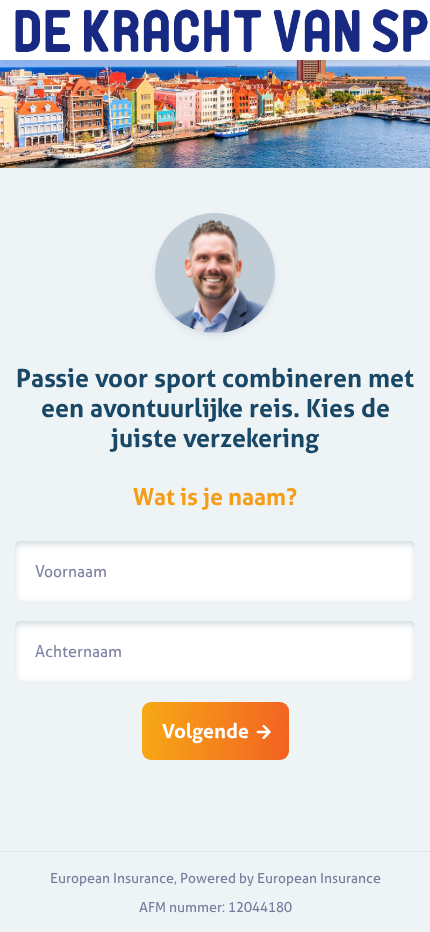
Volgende (205, 730)
